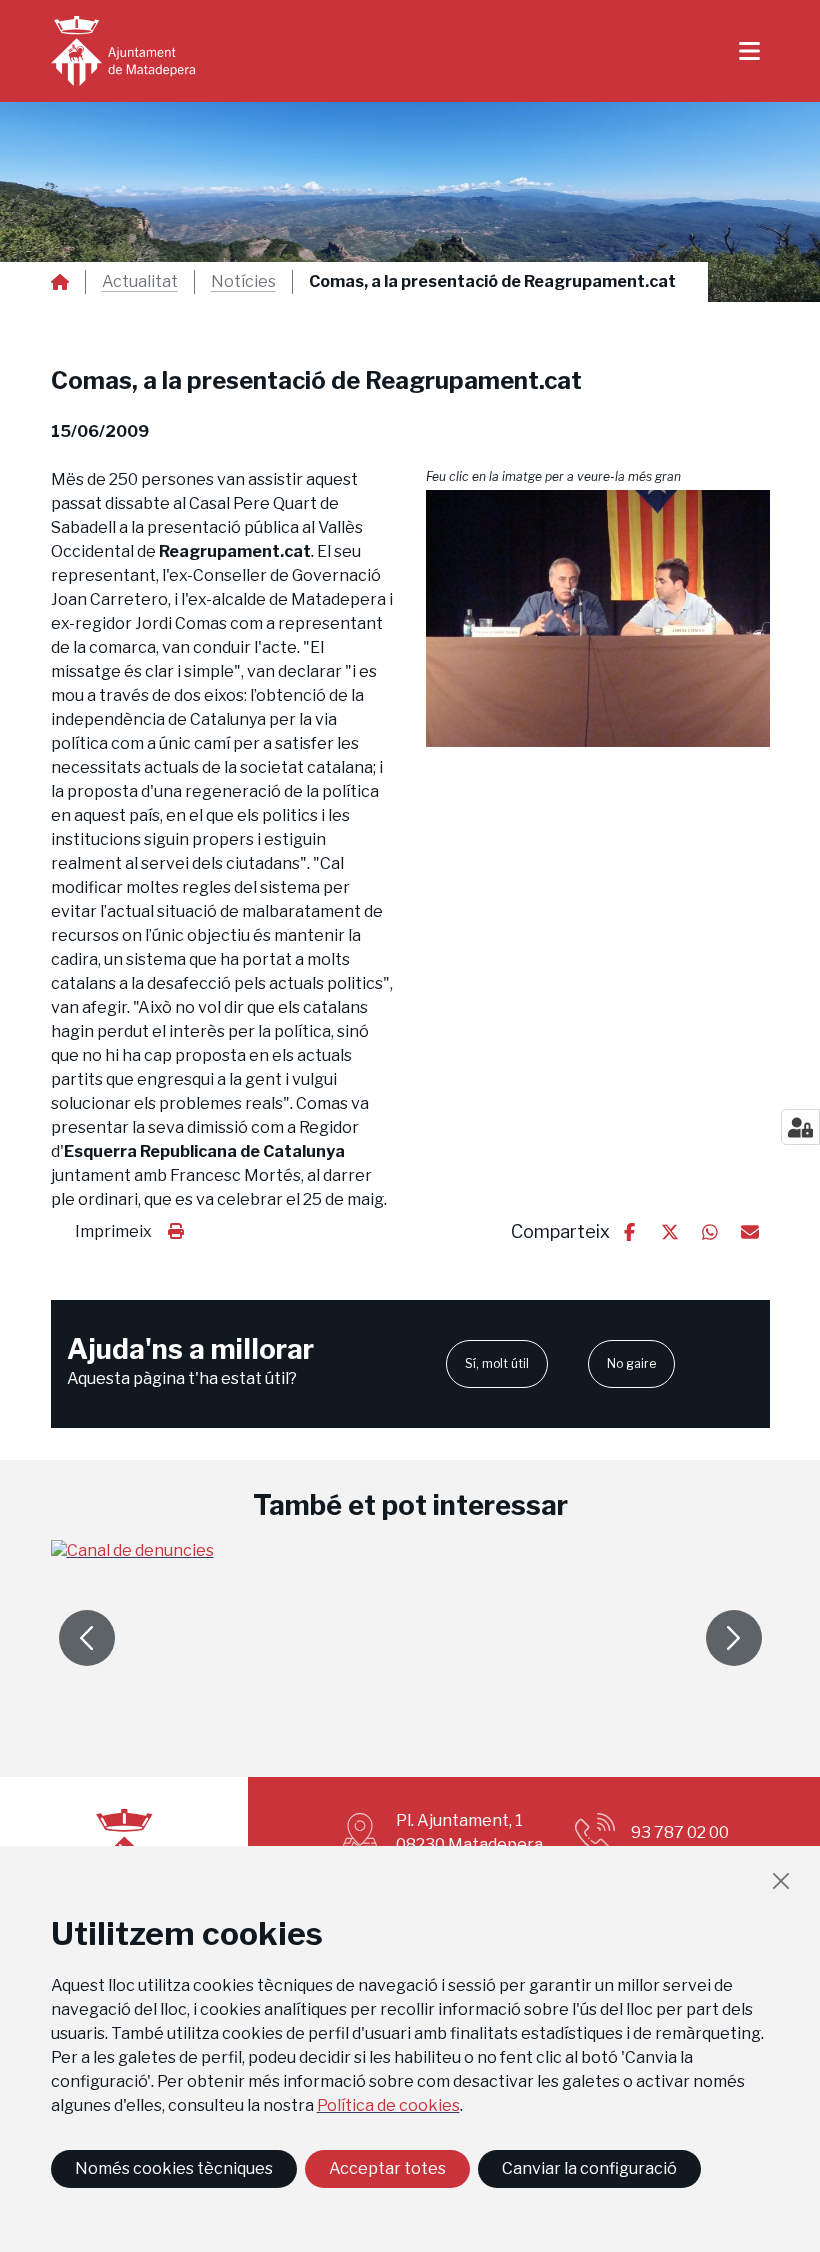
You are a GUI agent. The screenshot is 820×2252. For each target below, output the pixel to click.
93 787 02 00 (680, 1832)
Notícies (243, 282)
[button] (598, 619)
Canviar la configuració (589, 2168)
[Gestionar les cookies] (800, 1127)
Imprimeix (113, 1231)
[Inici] (123, 51)
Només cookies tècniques (174, 2168)
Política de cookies (388, 2105)
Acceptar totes (387, 2168)
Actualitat (140, 282)
